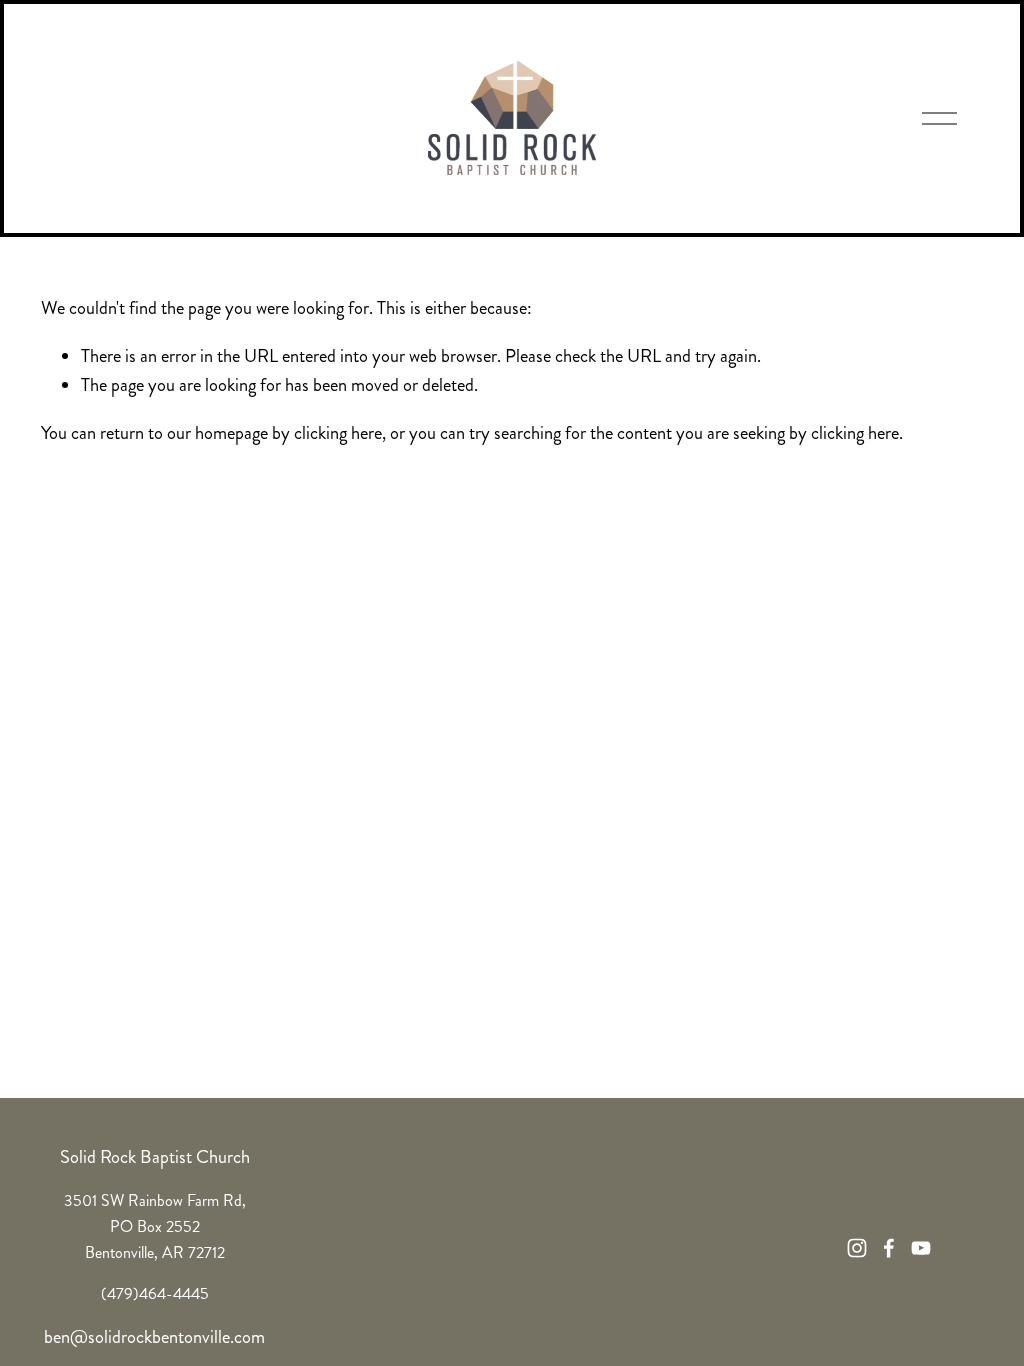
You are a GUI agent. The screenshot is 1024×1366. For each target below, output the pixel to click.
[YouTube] (921, 1248)
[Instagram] (857, 1248)
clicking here (338, 433)
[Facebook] (889, 1248)
